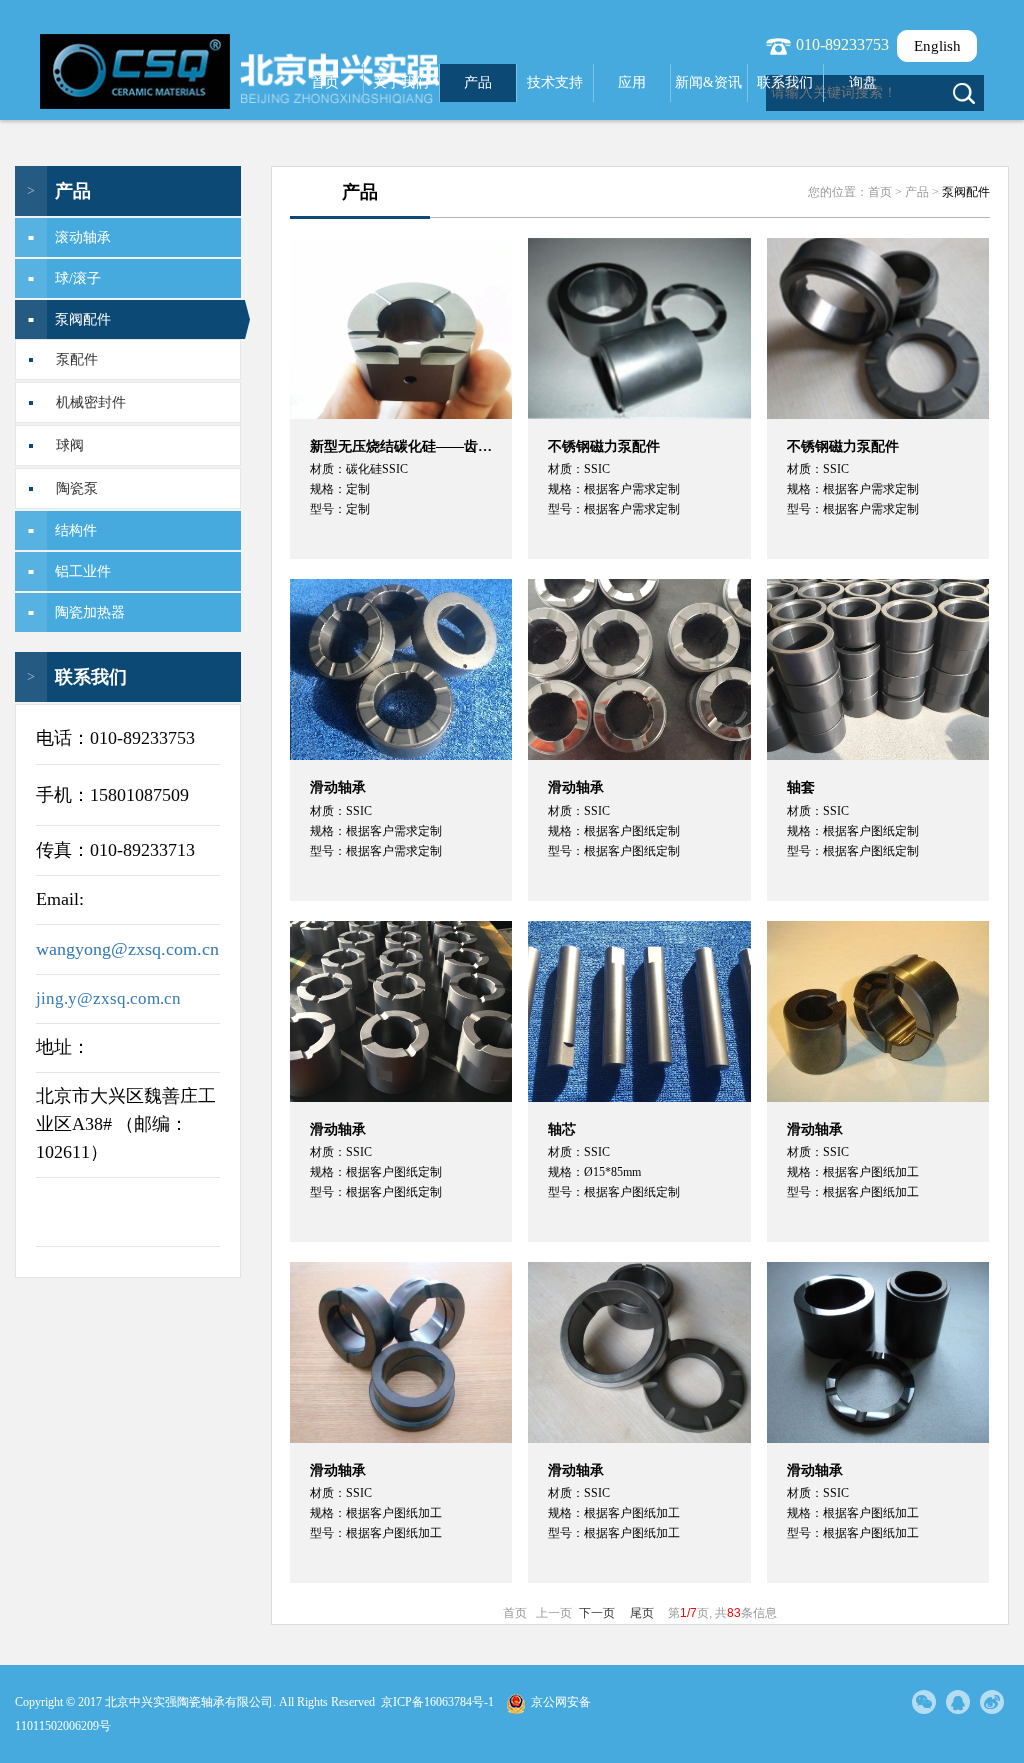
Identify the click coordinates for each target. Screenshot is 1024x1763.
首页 (325, 82)
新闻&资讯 (708, 82)
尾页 (642, 1613)
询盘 (863, 82)
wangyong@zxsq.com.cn (127, 949)
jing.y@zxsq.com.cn (108, 998)
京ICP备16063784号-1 (437, 1702)
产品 (478, 82)
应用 (632, 82)
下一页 (597, 1613)
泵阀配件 (966, 192)
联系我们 (785, 82)
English (937, 46)
